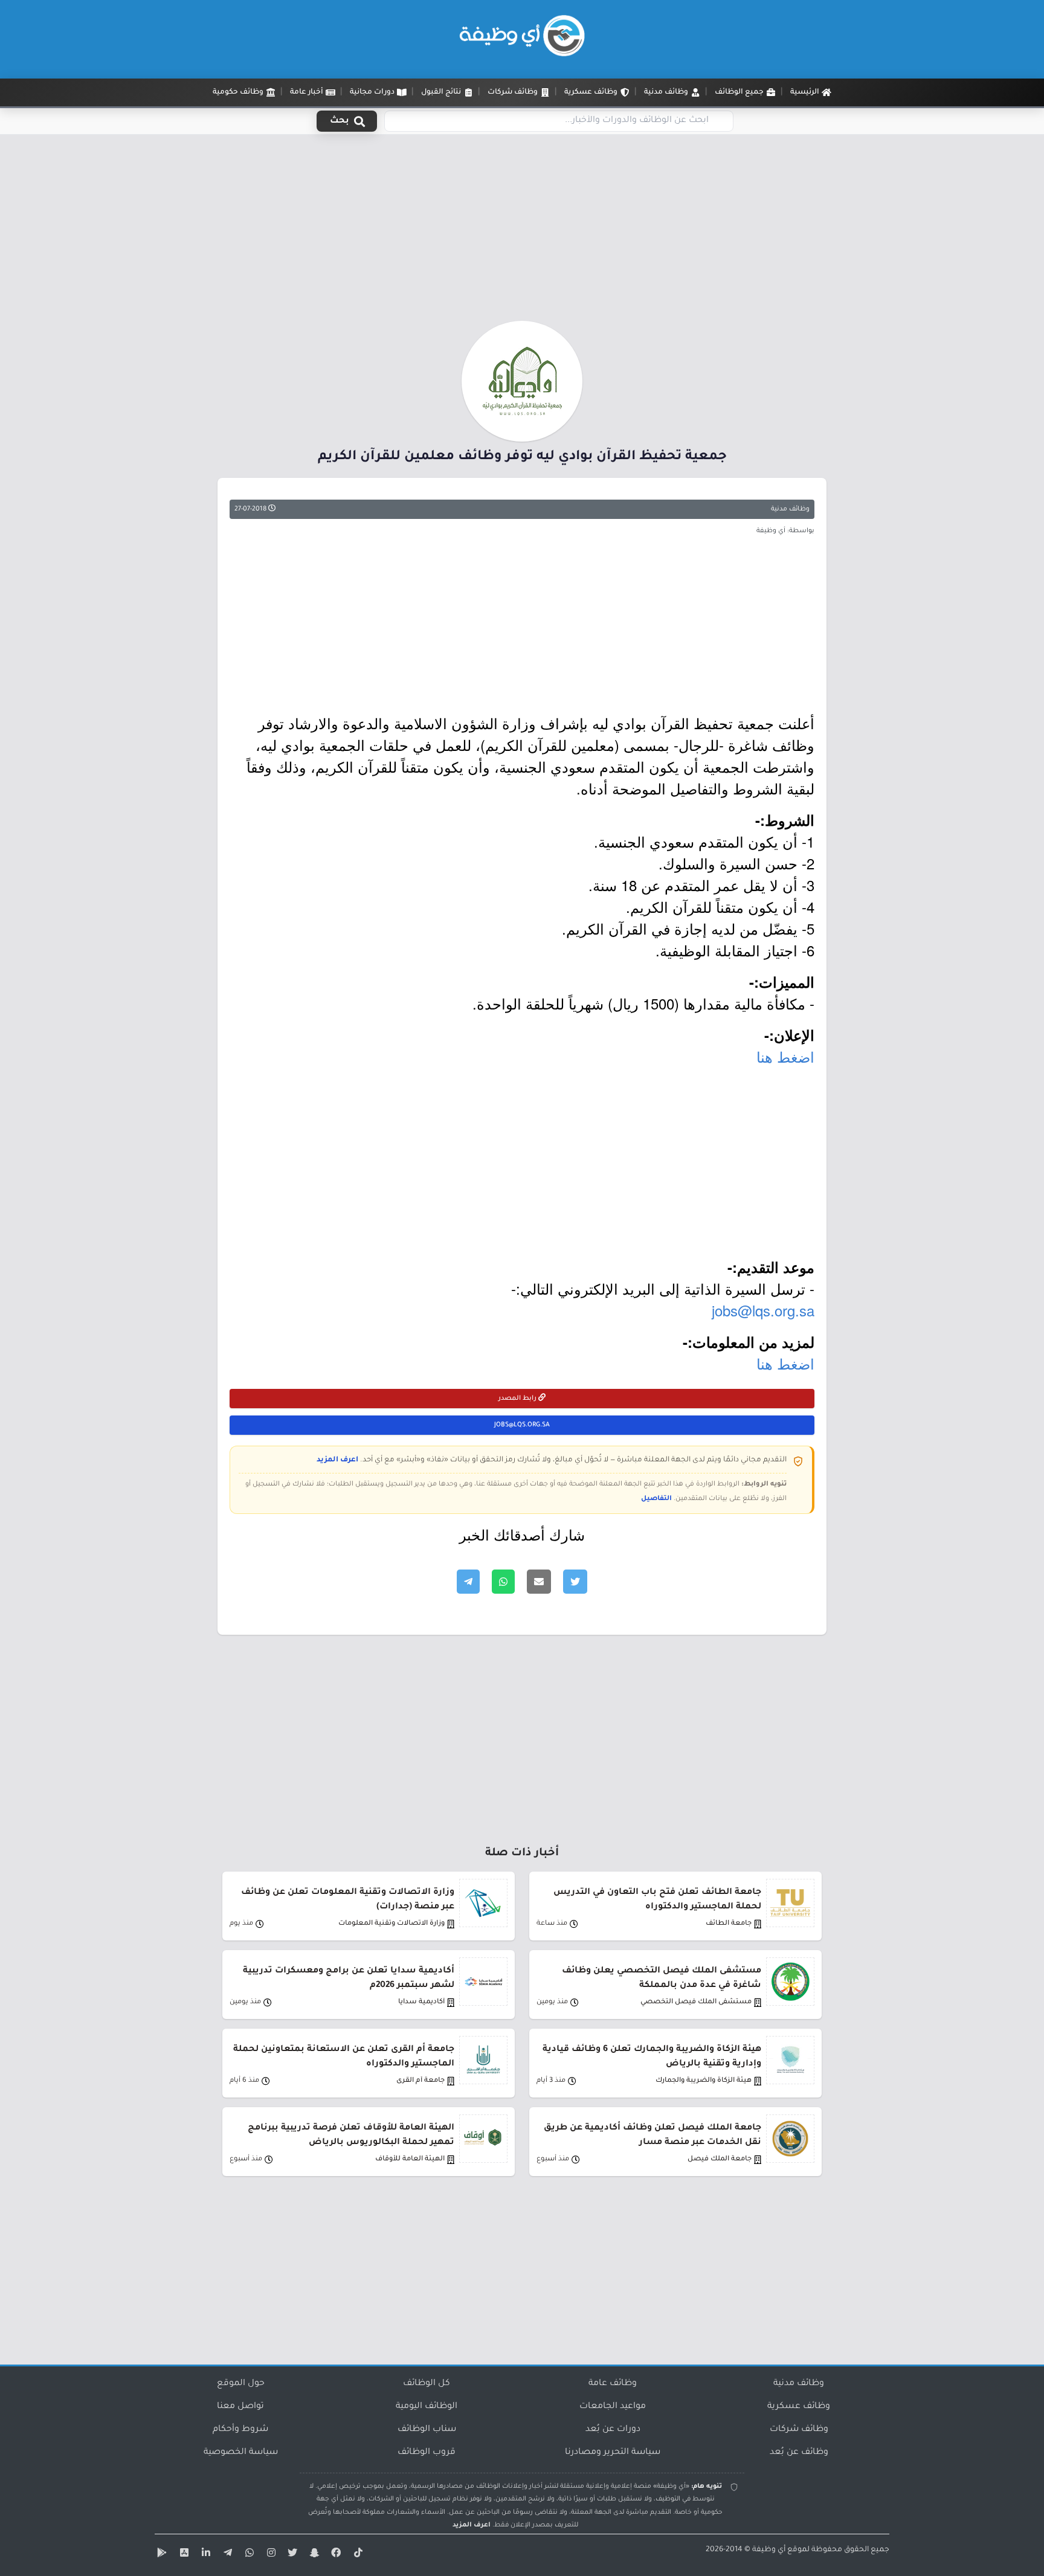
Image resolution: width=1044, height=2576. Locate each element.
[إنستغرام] (269, 2555)
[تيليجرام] (226, 2555)
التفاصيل (656, 1499)
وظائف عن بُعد (799, 2453)
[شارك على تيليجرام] (468, 1582)
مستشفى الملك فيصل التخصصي (696, 2002)
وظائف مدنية (790, 509)
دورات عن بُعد (613, 2430)
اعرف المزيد (337, 1460)
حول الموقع (241, 2384)
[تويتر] (291, 2555)
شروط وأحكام (240, 2430)
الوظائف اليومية (427, 2407)
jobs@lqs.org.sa (763, 1310)
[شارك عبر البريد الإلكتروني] (539, 1582)
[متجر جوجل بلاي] (161, 2555)
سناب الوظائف (427, 2430)
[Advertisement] (522, 231)
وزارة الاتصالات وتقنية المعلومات (391, 1924)
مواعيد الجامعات (613, 2407)
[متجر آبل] (182, 2555)
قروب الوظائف (427, 2453)
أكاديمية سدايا (421, 2002)
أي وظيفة (769, 2550)
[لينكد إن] (204, 2555)
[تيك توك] (356, 2555)
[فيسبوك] (335, 2555)
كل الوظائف (427, 2384)
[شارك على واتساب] (503, 1582)
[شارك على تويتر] (575, 1582)
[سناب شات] (313, 2555)
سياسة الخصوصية (241, 2453)
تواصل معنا (240, 2407)
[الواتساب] (248, 2555)
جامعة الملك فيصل (720, 2159)
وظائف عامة (613, 2384)
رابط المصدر (518, 1399)
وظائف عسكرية (799, 2407)
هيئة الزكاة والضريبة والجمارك (704, 2081)
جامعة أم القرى (420, 2081)
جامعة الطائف (729, 1924)
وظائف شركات (799, 2430)
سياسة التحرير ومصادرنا (613, 2453)
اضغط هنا (785, 1056)
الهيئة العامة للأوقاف (410, 2159)
